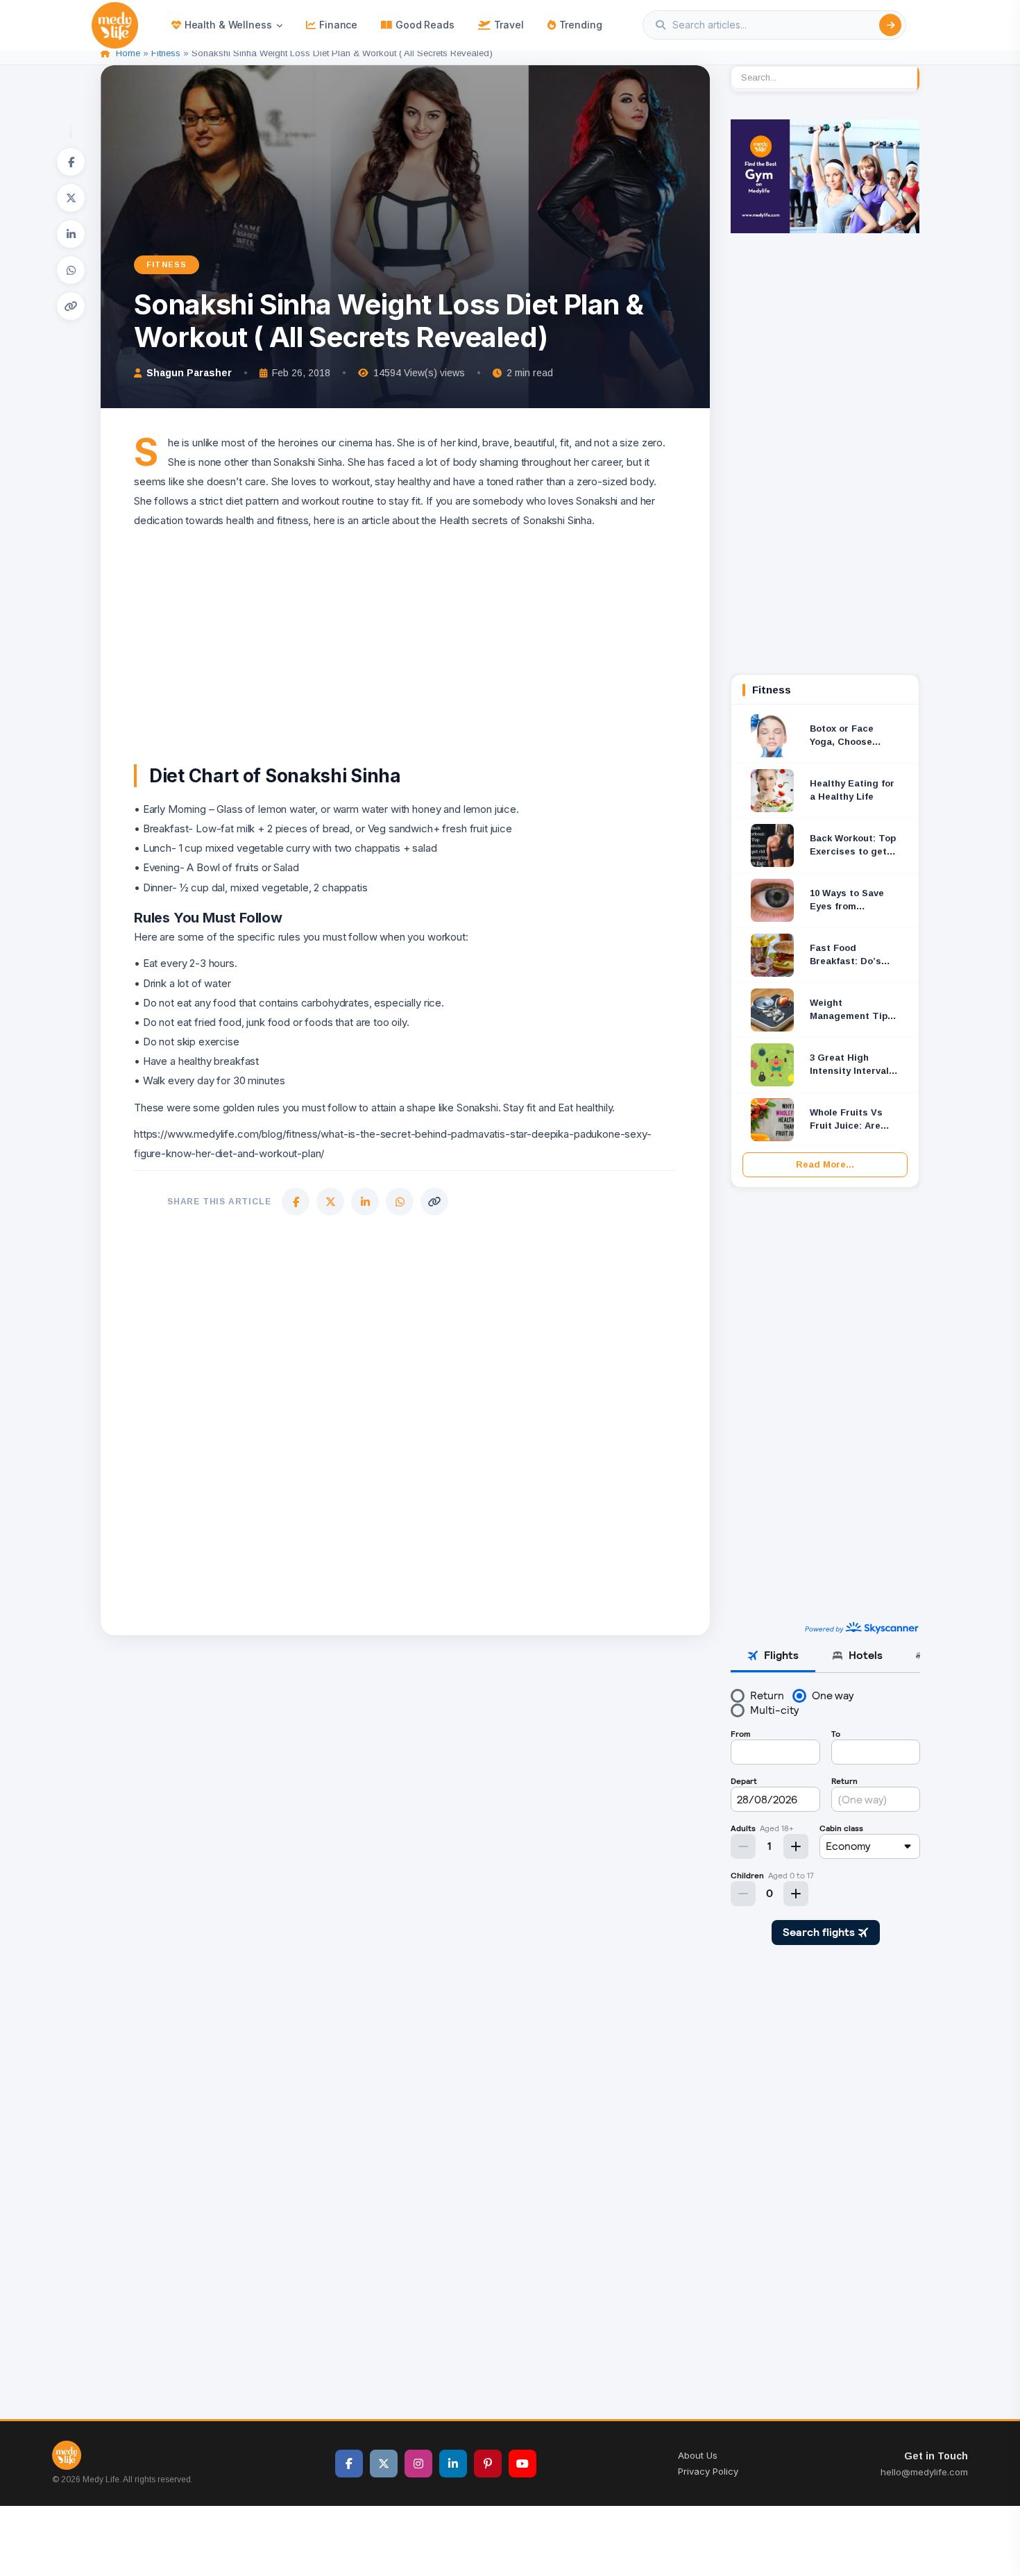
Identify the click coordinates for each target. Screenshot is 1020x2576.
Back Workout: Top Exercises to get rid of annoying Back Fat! (853, 846)
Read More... (825, 1164)
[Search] (890, 25)
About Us (698, 2455)
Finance (338, 25)
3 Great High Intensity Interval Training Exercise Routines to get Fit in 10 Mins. (854, 1065)
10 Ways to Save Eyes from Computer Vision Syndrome (848, 901)
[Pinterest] (488, 2464)
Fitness (166, 53)
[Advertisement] (405, 628)
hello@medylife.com (924, 2472)
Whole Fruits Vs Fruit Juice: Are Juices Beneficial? (852, 1120)
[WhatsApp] (71, 270)
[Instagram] (418, 2464)
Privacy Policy (708, 2471)
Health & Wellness (228, 25)
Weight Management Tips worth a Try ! (851, 1010)
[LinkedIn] (71, 234)
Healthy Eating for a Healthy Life (852, 790)
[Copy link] (71, 306)
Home (128, 53)
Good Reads (425, 25)
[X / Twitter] (384, 2464)
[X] (71, 198)
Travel (509, 25)
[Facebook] (71, 162)
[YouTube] (522, 2464)
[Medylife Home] (115, 25)
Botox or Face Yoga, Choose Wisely (842, 736)
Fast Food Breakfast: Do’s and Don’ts (845, 956)
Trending (581, 25)
